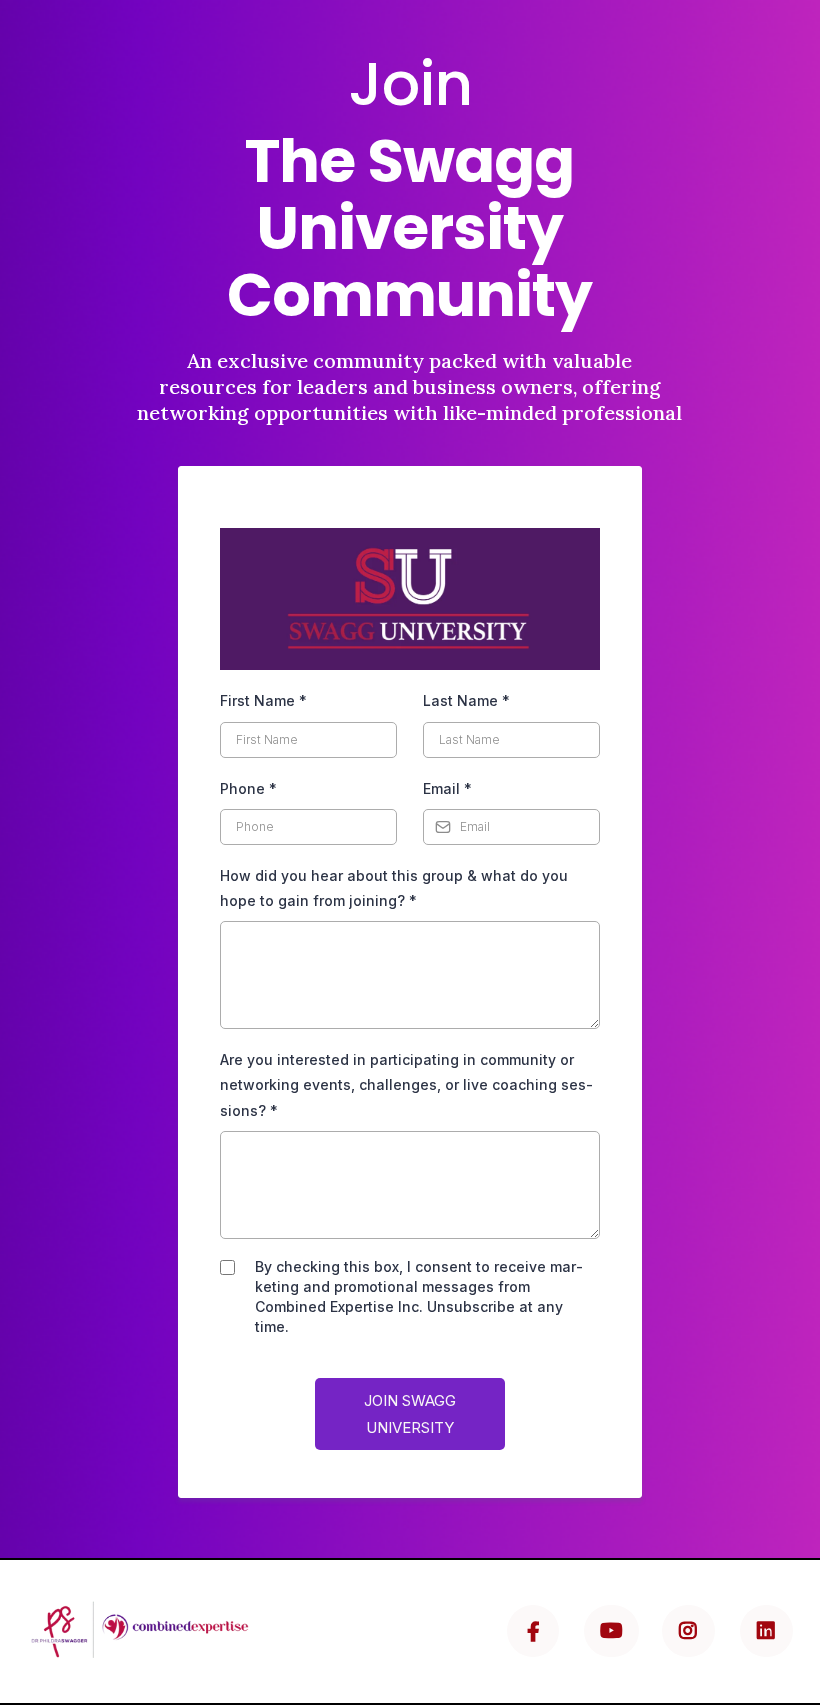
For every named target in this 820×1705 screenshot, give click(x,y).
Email (447, 788)
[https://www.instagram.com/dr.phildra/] (688, 1631)
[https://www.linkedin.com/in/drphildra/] (766, 1631)
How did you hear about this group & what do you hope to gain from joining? (394, 888)
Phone (248, 788)
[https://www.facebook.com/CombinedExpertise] (533, 1631)
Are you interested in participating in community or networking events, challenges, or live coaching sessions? (406, 1084)
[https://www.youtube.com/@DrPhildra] (611, 1631)
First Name (263, 700)
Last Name (466, 700)
